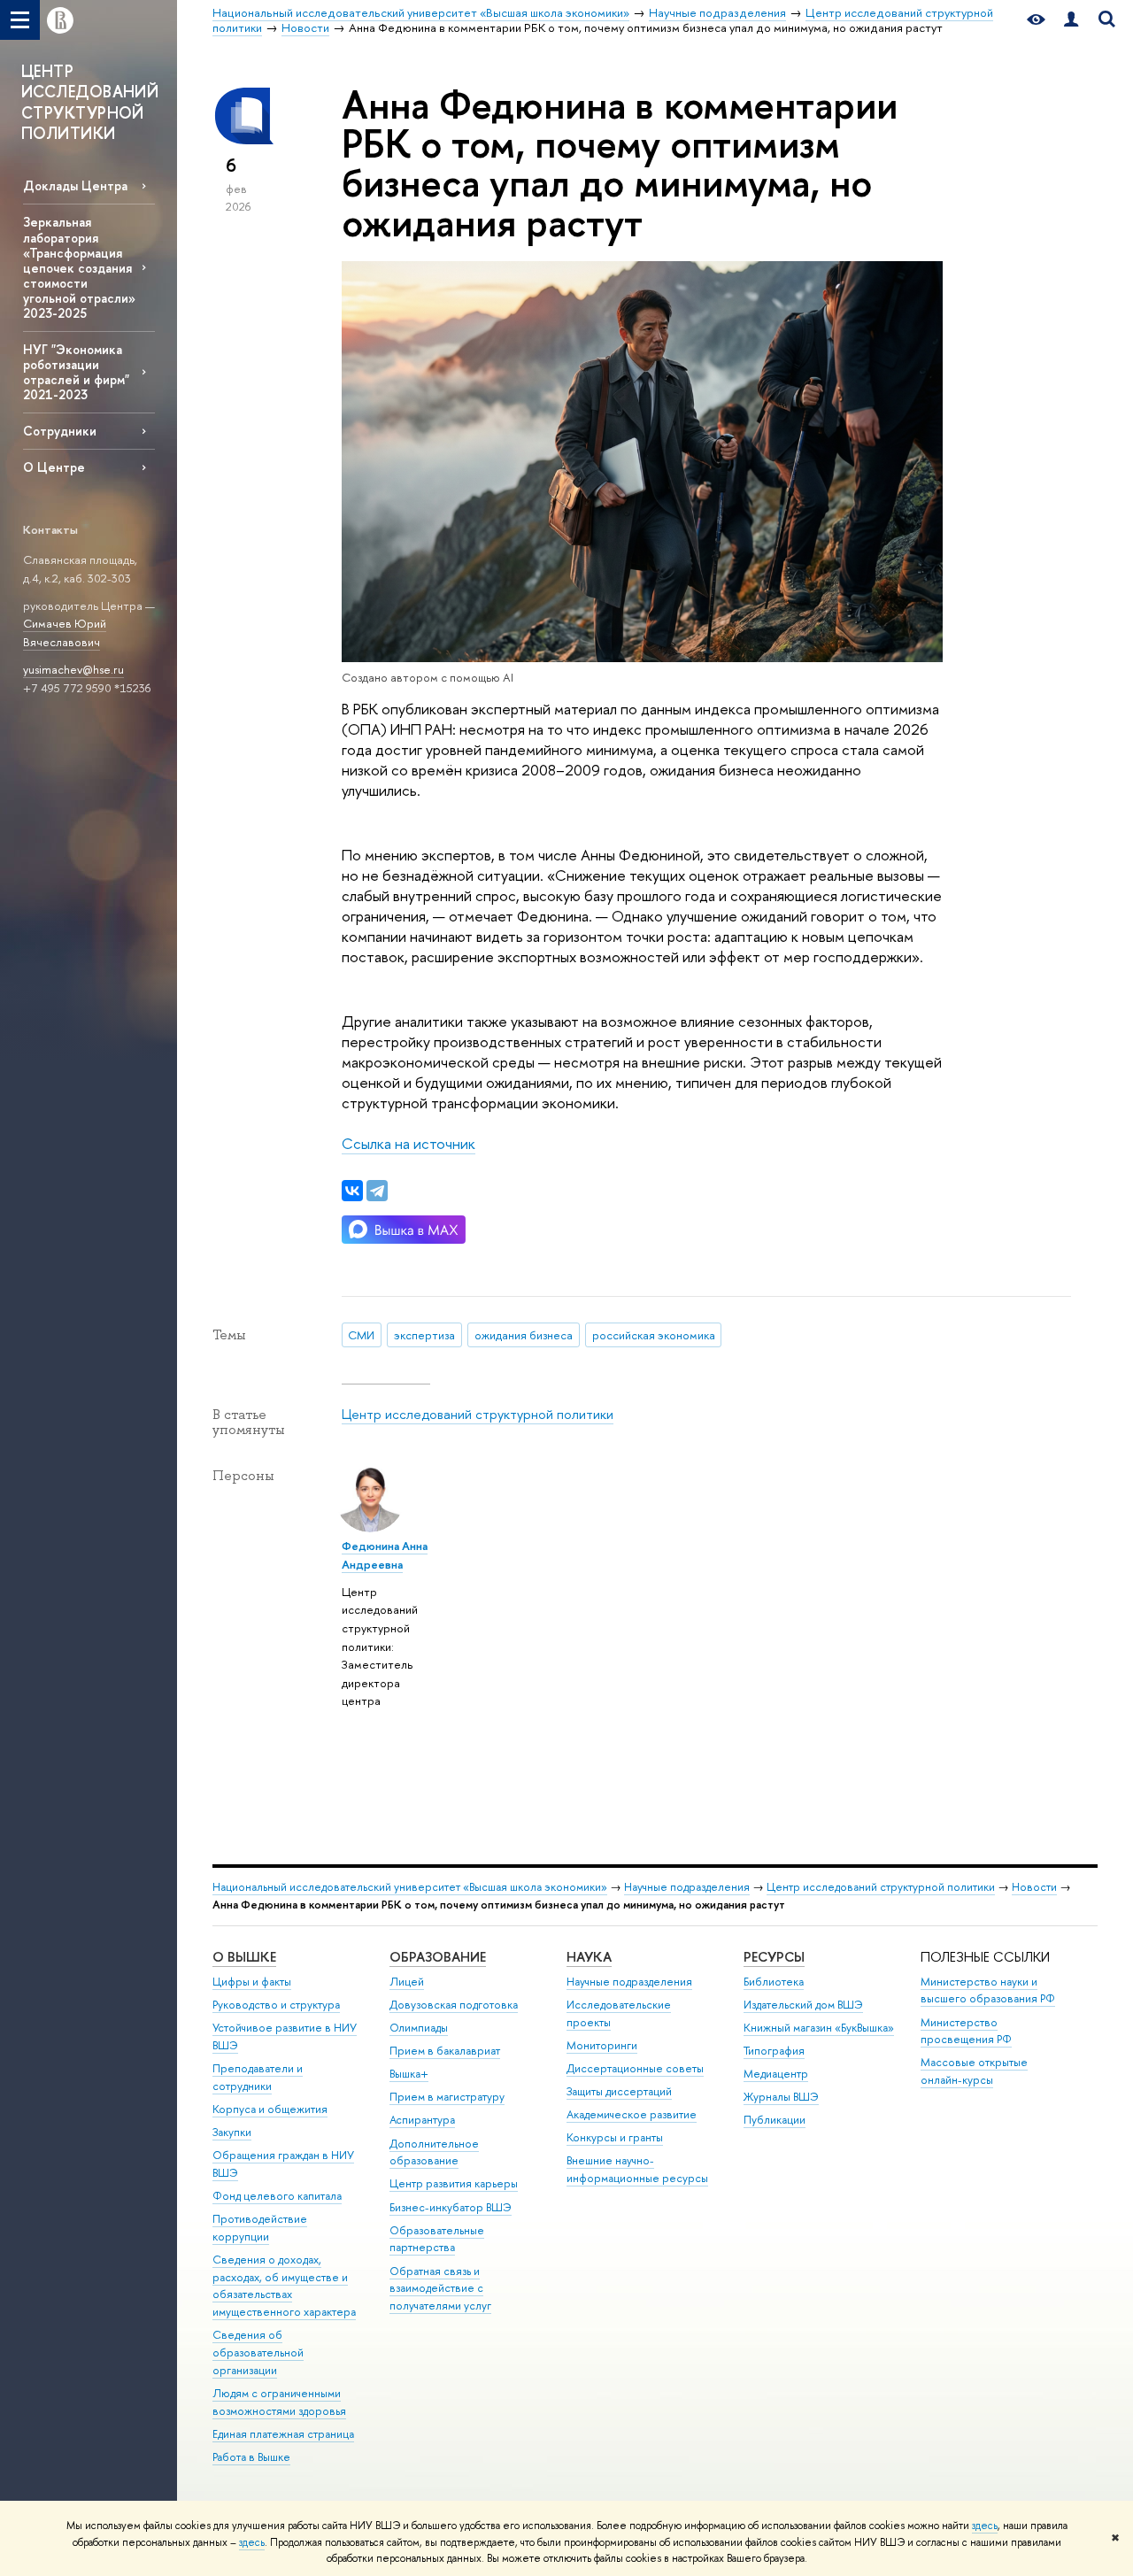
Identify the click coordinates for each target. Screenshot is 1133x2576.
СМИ (361, 1335)
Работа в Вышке (251, 2457)
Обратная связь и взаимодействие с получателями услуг (440, 2289)
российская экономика (654, 1335)
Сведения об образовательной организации (258, 2352)
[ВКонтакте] (352, 1191)
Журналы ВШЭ (781, 2097)
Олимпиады (419, 2028)
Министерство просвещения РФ (966, 2031)
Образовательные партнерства (437, 2239)
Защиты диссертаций (619, 2091)
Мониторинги (602, 2045)
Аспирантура (422, 2120)
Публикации (775, 2120)
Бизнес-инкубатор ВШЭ (451, 2207)
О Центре (54, 467)
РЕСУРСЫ (774, 1957)
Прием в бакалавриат (445, 2051)
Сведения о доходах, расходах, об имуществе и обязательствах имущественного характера (284, 2286)
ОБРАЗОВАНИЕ (438, 1957)
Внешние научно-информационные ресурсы (637, 2169)
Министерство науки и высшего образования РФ (988, 1990)
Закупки (232, 2132)
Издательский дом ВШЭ (803, 2005)
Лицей (407, 1982)
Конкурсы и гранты (615, 2137)
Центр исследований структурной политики (478, 1414)
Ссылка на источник (408, 1143)
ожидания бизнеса (524, 1335)
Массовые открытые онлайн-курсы (974, 2071)
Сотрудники (60, 431)
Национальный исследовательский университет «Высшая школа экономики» (410, 1887)
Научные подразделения (687, 1887)
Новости (1034, 1887)
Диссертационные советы (635, 2068)
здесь (985, 2526)
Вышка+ (409, 2074)
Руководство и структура (276, 2005)
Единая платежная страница (283, 2434)
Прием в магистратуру (447, 2097)
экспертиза (424, 1335)
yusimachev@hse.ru (73, 669)
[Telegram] (377, 1191)
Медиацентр (776, 2074)
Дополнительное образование (434, 2152)
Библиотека (774, 1982)
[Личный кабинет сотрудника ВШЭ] (1071, 20)
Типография (774, 2051)
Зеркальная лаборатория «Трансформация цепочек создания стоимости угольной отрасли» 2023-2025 (79, 267)
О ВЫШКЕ (244, 1957)
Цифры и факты (252, 1982)
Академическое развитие (632, 2114)
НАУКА (589, 1957)
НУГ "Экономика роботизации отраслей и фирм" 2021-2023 (76, 372)
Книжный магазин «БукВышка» (819, 2028)
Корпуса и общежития (270, 2109)
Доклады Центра (75, 185)
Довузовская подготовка (454, 2005)
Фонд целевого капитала (277, 2196)
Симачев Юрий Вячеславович (65, 632)
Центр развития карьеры (454, 2183)
